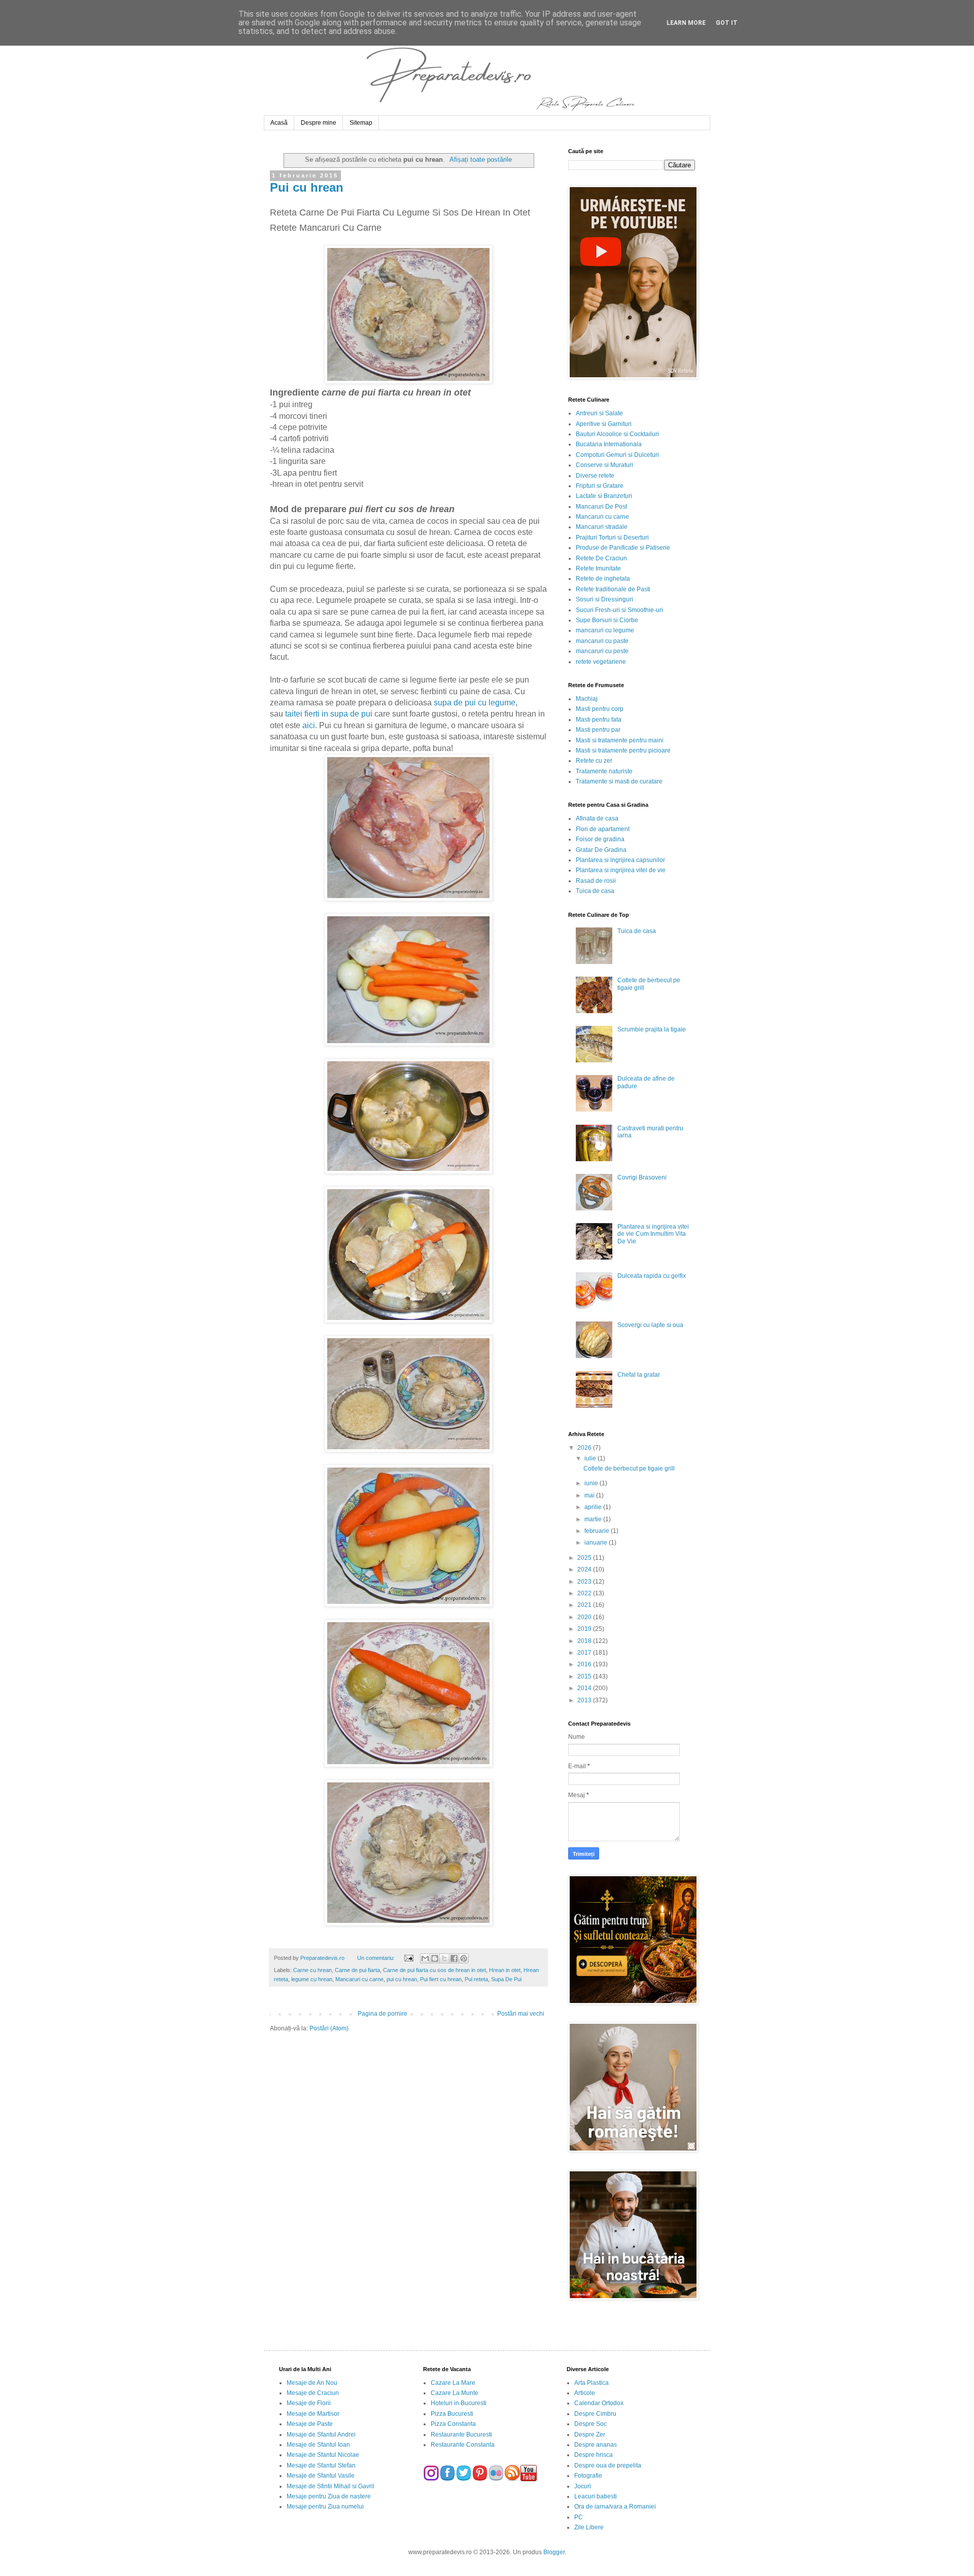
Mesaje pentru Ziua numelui (325, 2507)
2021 (585, 1605)
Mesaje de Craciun (313, 2393)
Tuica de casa (595, 891)
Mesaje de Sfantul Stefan (321, 2465)
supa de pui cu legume (475, 703)
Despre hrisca (594, 2455)
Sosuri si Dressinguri (604, 599)
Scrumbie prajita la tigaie (652, 1029)
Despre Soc (590, 2424)
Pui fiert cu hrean (441, 1979)
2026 (585, 1448)
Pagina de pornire (382, 2014)
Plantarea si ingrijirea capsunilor (620, 860)
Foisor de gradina (600, 839)
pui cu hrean (402, 1979)
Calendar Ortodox (599, 2403)
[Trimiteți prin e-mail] (425, 1958)
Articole (585, 2393)
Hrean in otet (505, 1970)
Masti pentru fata (599, 720)
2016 (585, 1664)
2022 (585, 1593)
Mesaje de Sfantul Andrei (321, 2435)
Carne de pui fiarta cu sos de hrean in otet (434, 1970)
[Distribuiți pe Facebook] (454, 1958)
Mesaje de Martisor (313, 2414)
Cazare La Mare (453, 2383)
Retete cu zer (594, 761)
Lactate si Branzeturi (604, 496)
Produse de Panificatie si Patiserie (623, 548)
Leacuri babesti (596, 2496)
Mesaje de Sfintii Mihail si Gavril (331, 2486)
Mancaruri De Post (601, 507)
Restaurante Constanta (463, 2445)
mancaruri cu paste (602, 641)
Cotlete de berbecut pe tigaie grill (629, 1469)
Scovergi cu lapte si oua (650, 1325)
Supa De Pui (506, 1979)
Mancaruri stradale (602, 527)
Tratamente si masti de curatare (619, 781)
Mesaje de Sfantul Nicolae (323, 2455)
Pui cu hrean (307, 187)
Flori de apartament (603, 829)
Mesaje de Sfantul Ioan (318, 2445)
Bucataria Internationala (609, 444)
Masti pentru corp (600, 709)
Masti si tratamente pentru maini (620, 740)
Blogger (554, 2552)
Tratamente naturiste (604, 771)
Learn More (686, 23)
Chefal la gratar (639, 1375)
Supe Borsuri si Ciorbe (607, 620)
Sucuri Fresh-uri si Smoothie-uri (619, 610)
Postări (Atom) (329, 2028)
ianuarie (597, 1543)
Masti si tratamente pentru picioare (623, 750)
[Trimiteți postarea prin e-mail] (408, 1958)
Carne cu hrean (312, 1970)
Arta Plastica (592, 2383)
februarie (598, 1531)
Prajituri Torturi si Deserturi (612, 538)
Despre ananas (596, 2445)
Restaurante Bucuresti (461, 2435)
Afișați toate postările (481, 159)
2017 (585, 1653)
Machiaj (587, 699)
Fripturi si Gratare (600, 486)
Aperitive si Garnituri (604, 424)
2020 (585, 1617)
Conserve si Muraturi (604, 465)
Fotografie (588, 2476)
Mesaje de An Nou (312, 2383)
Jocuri (583, 2486)
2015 (585, 1676)
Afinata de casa (597, 818)
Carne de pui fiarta (357, 1970)
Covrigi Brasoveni (642, 1177)
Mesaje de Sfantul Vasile (321, 2476)
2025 (585, 1558)
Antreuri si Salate (599, 413)
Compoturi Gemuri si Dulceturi (617, 455)
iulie (591, 1458)
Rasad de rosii (596, 881)
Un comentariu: (377, 1958)
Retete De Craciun (601, 558)
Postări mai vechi (521, 2014)
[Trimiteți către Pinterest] (464, 1958)
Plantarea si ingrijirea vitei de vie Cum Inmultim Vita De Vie (653, 1234)
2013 (585, 1700)
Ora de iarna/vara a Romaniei (615, 2507)
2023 (585, 1582)
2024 (585, 1569)
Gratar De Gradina (601, 850)
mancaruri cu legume (605, 630)
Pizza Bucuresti (452, 2414)
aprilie (594, 1507)
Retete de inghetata (603, 579)
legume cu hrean (312, 1979)
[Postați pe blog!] (435, 1958)
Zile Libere (589, 2527)
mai (590, 1495)
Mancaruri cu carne (359, 1979)
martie (594, 1519)
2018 (585, 1641)
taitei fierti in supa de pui (329, 714)
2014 (585, 1688)
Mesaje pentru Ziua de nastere (329, 2496)
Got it (727, 23)
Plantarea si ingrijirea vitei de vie (621, 870)
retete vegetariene (601, 662)
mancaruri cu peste (602, 651)
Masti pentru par (598, 730)
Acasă (279, 123)
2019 (585, 1629)
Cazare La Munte (455, 2393)
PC (579, 2517)
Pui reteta (476, 1979)
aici (309, 725)
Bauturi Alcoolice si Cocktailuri (617, 434)
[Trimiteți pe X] (444, 1958)
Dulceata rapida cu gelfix (652, 1276)
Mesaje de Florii (309, 2403)
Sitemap (361, 123)
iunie (592, 1483)
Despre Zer (590, 2435)
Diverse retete (595, 476)
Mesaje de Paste (310, 2424)
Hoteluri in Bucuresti (459, 2403)
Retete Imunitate (598, 568)
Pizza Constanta (453, 2424)
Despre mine (319, 123)
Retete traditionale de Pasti (613, 589)
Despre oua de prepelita (608, 2465)
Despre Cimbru (595, 2414)
